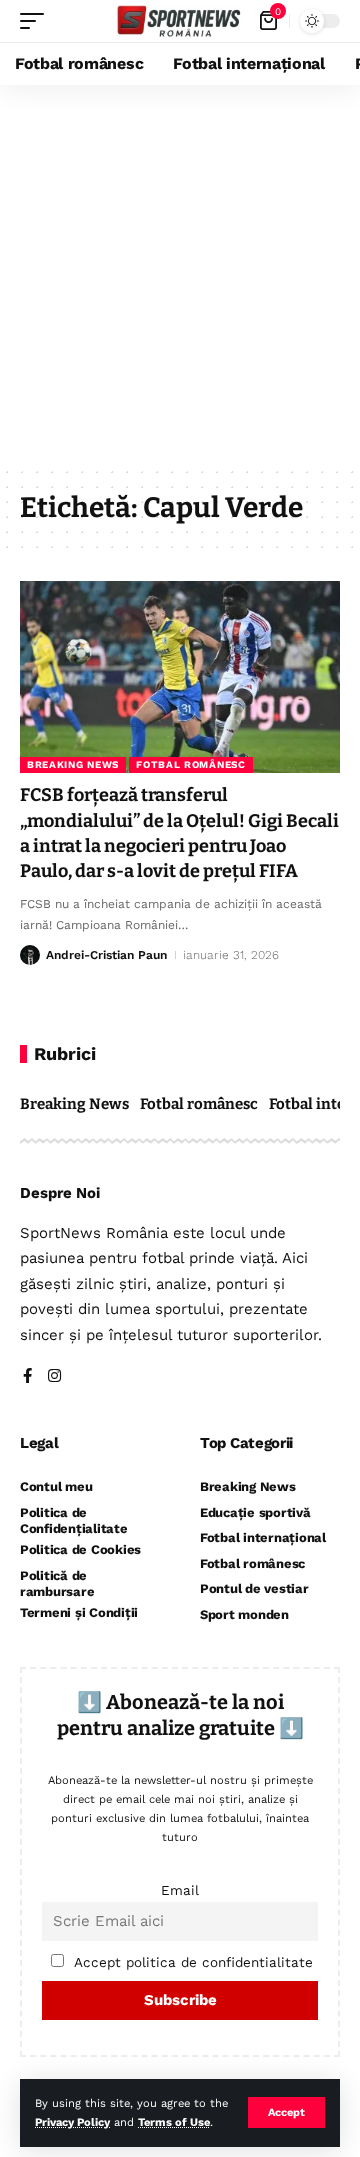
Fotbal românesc (191, 764)
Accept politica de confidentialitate (193, 1962)
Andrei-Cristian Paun (106, 955)
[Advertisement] (180, 275)
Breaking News (73, 764)
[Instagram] (54, 1377)
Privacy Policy (72, 2122)
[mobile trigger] (37, 21)
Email (180, 1890)
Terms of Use (174, 2122)
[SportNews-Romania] (180, 21)
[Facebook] (27, 1377)
